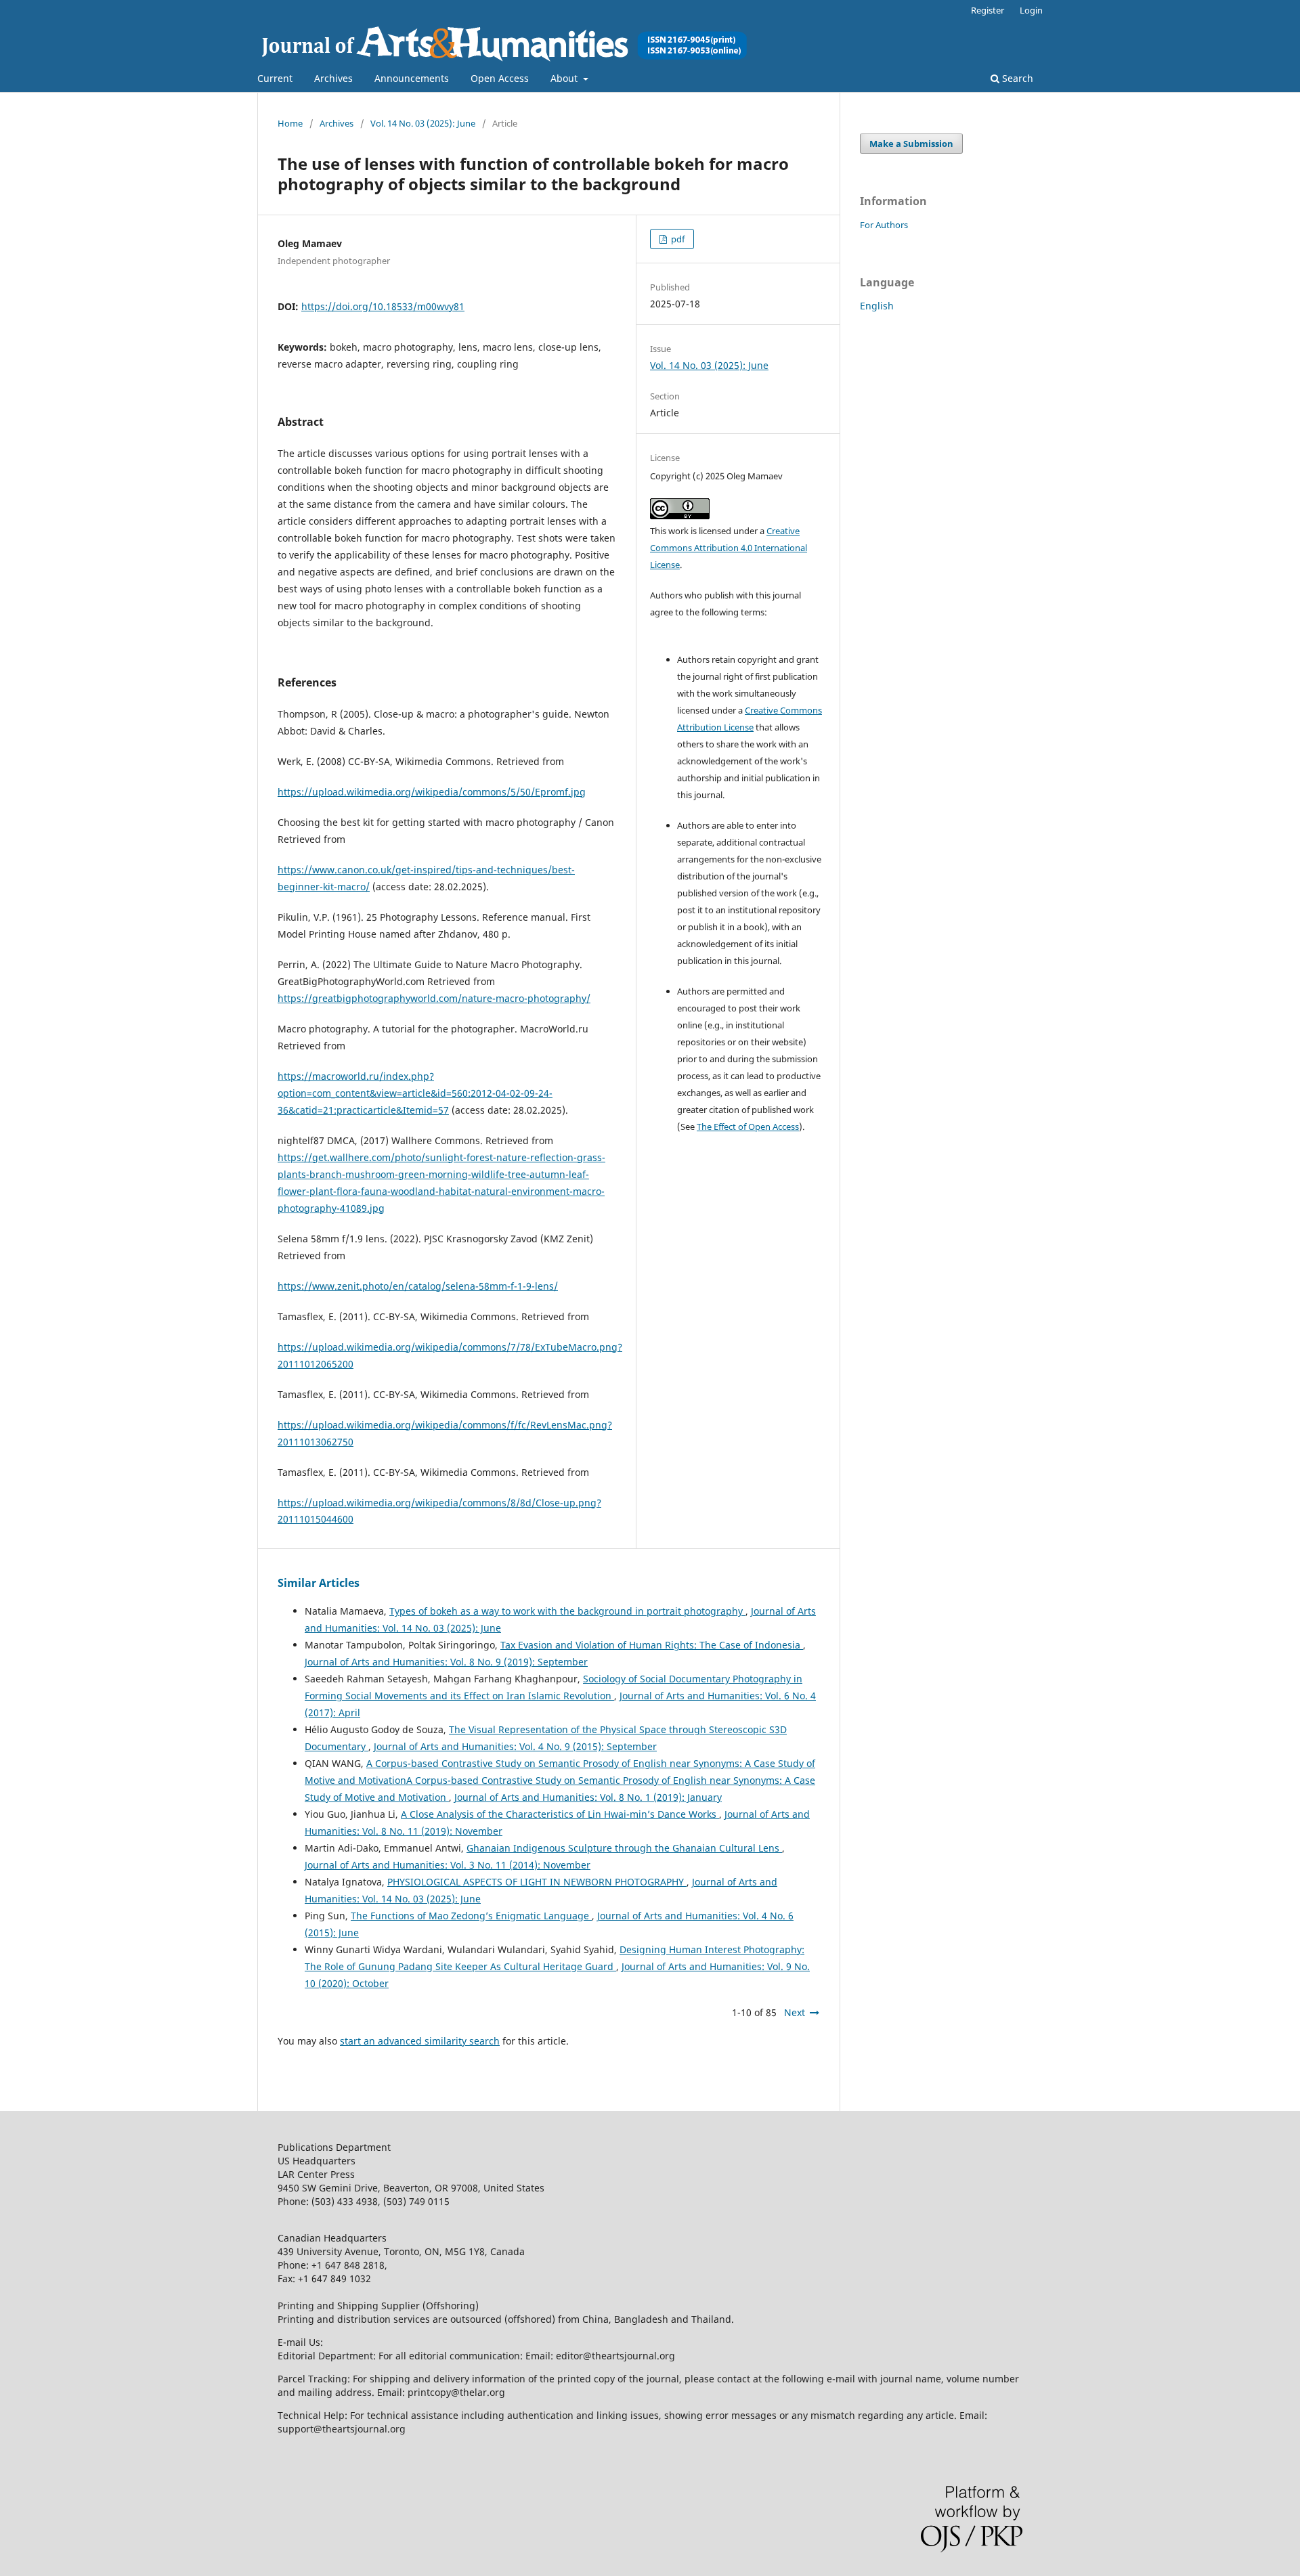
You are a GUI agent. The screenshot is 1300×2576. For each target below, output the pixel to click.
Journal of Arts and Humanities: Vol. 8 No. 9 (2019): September (446, 1662)
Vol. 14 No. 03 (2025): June (423, 123)
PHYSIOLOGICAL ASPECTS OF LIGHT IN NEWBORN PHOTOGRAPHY (537, 1882)
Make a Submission (911, 144)
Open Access (500, 78)
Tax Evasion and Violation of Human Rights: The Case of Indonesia (652, 1645)
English (877, 306)
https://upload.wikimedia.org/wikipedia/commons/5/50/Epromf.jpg (432, 792)
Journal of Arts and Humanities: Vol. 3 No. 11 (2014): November (448, 1865)
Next (795, 2012)
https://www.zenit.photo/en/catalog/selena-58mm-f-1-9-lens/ (418, 1286)
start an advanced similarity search (420, 2041)
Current (275, 78)
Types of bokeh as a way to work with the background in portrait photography (567, 1611)
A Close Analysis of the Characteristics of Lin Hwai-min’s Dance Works (560, 1814)
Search (1016, 78)
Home (290, 123)
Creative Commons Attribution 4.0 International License (729, 548)
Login (1031, 10)
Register (988, 10)
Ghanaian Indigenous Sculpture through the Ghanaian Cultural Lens (624, 1848)
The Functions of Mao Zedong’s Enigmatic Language (471, 1916)
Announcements (412, 78)
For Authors (884, 225)
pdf (677, 239)
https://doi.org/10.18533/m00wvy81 (383, 306)
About (565, 78)
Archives (333, 78)
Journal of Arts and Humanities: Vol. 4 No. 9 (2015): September (515, 1746)
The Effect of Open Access (748, 1127)
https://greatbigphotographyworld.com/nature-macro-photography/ (434, 998)
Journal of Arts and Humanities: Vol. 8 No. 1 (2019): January (588, 1797)
